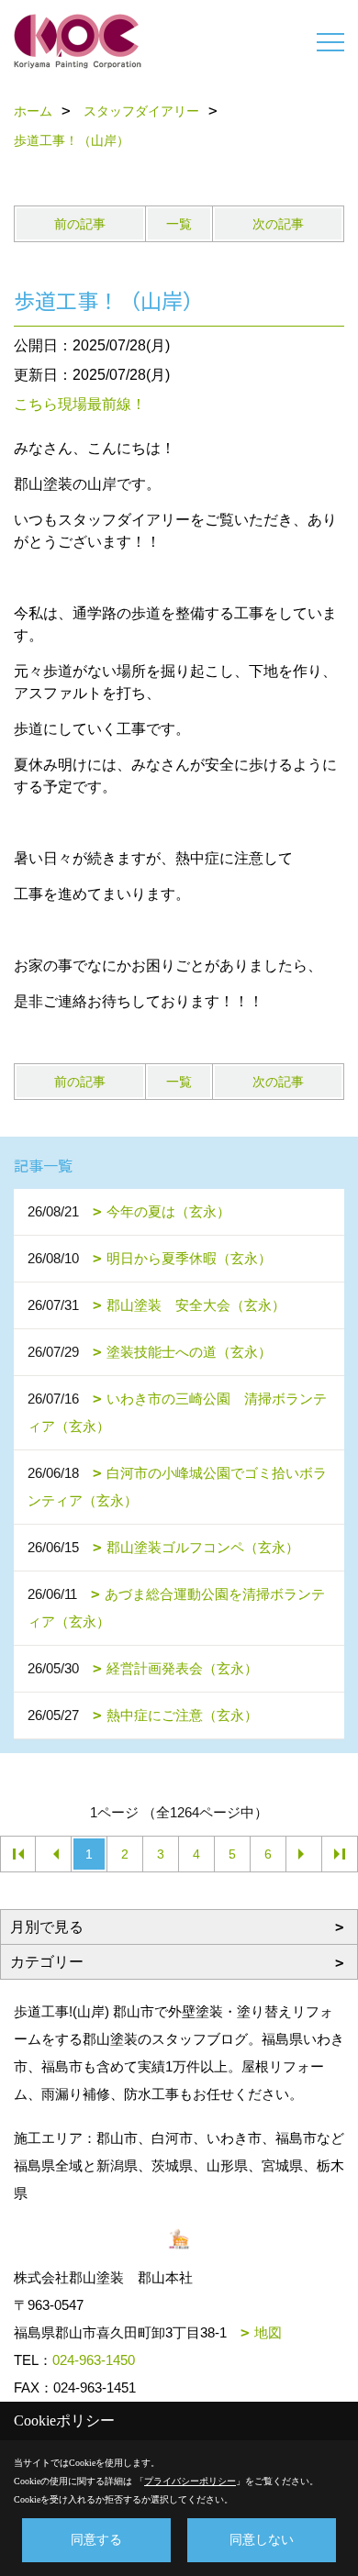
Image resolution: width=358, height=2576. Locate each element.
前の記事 (80, 224)
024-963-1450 (94, 2360)
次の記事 (278, 224)
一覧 (179, 224)
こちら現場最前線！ (80, 404)
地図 (268, 2332)
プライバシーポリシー (190, 2481)
